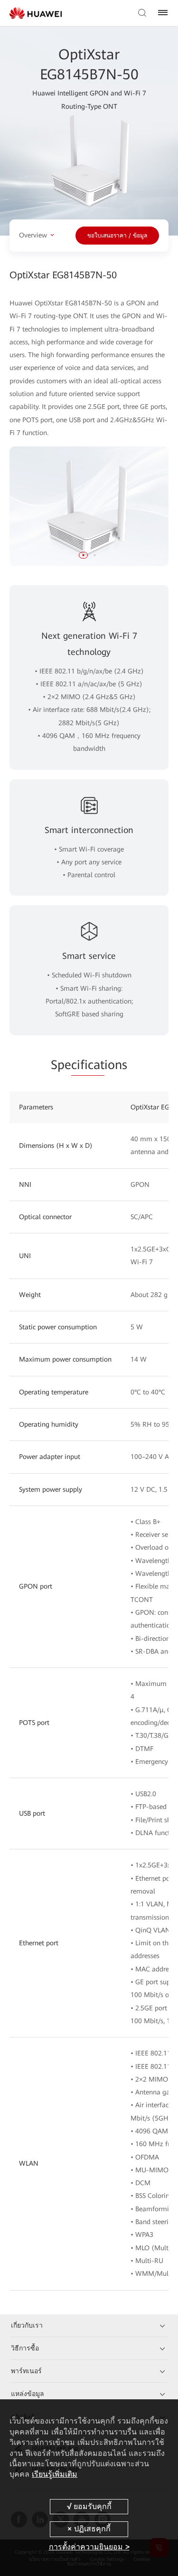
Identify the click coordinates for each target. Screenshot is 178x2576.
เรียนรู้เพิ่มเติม (55, 2474)
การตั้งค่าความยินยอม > (89, 2547)
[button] (84, 555)
